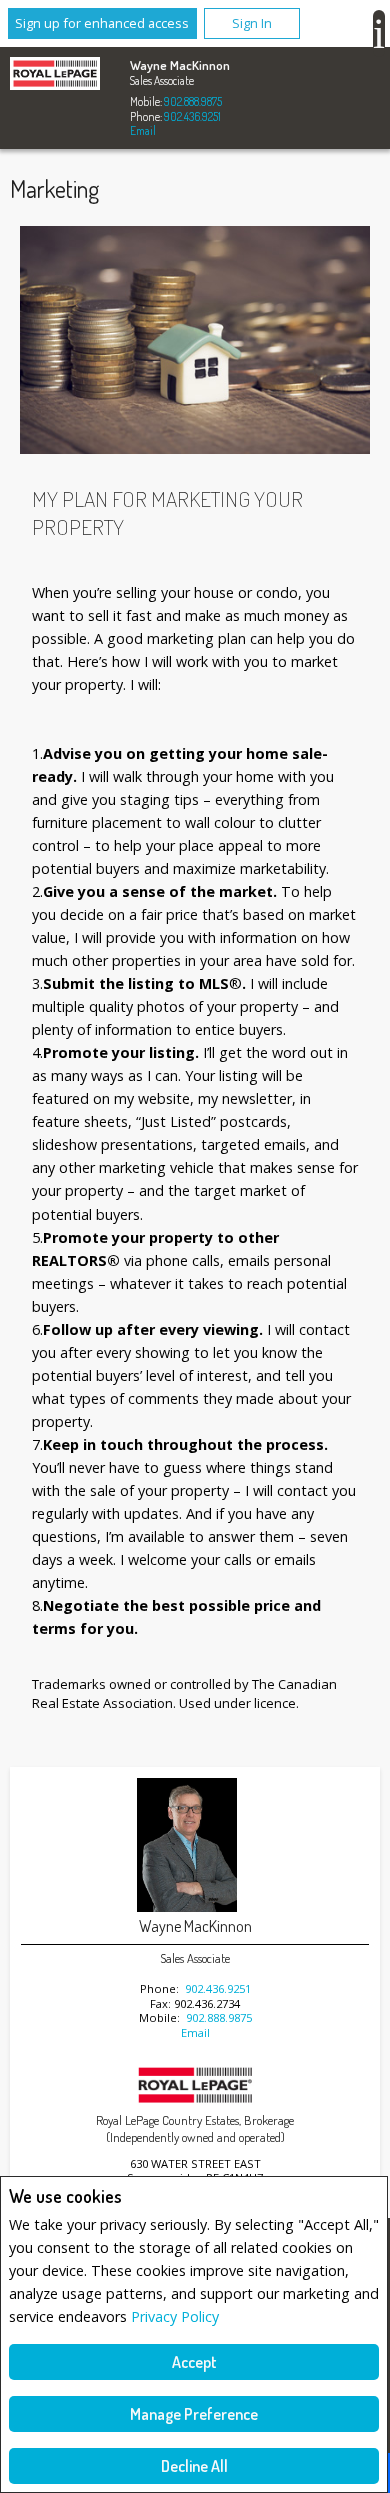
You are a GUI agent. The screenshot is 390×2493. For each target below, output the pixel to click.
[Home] (55, 76)
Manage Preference (194, 2414)
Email (143, 130)
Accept (194, 2362)
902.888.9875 (193, 101)
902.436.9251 (192, 116)
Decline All (194, 2466)
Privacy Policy (175, 2316)
